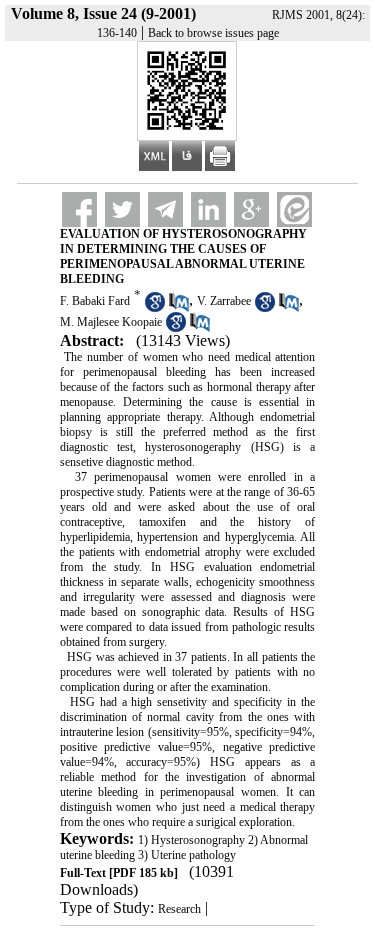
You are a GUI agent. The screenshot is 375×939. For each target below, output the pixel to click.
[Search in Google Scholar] (155, 308)
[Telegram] (165, 209)
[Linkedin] (208, 209)
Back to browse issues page (213, 33)
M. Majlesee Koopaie (111, 322)
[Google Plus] (251, 209)
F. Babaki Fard (95, 301)
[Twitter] (122, 209)
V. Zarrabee (224, 301)
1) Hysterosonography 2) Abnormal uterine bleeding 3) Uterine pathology (184, 847)
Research (179, 909)
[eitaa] (294, 209)
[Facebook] (79, 209)
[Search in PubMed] (179, 308)
